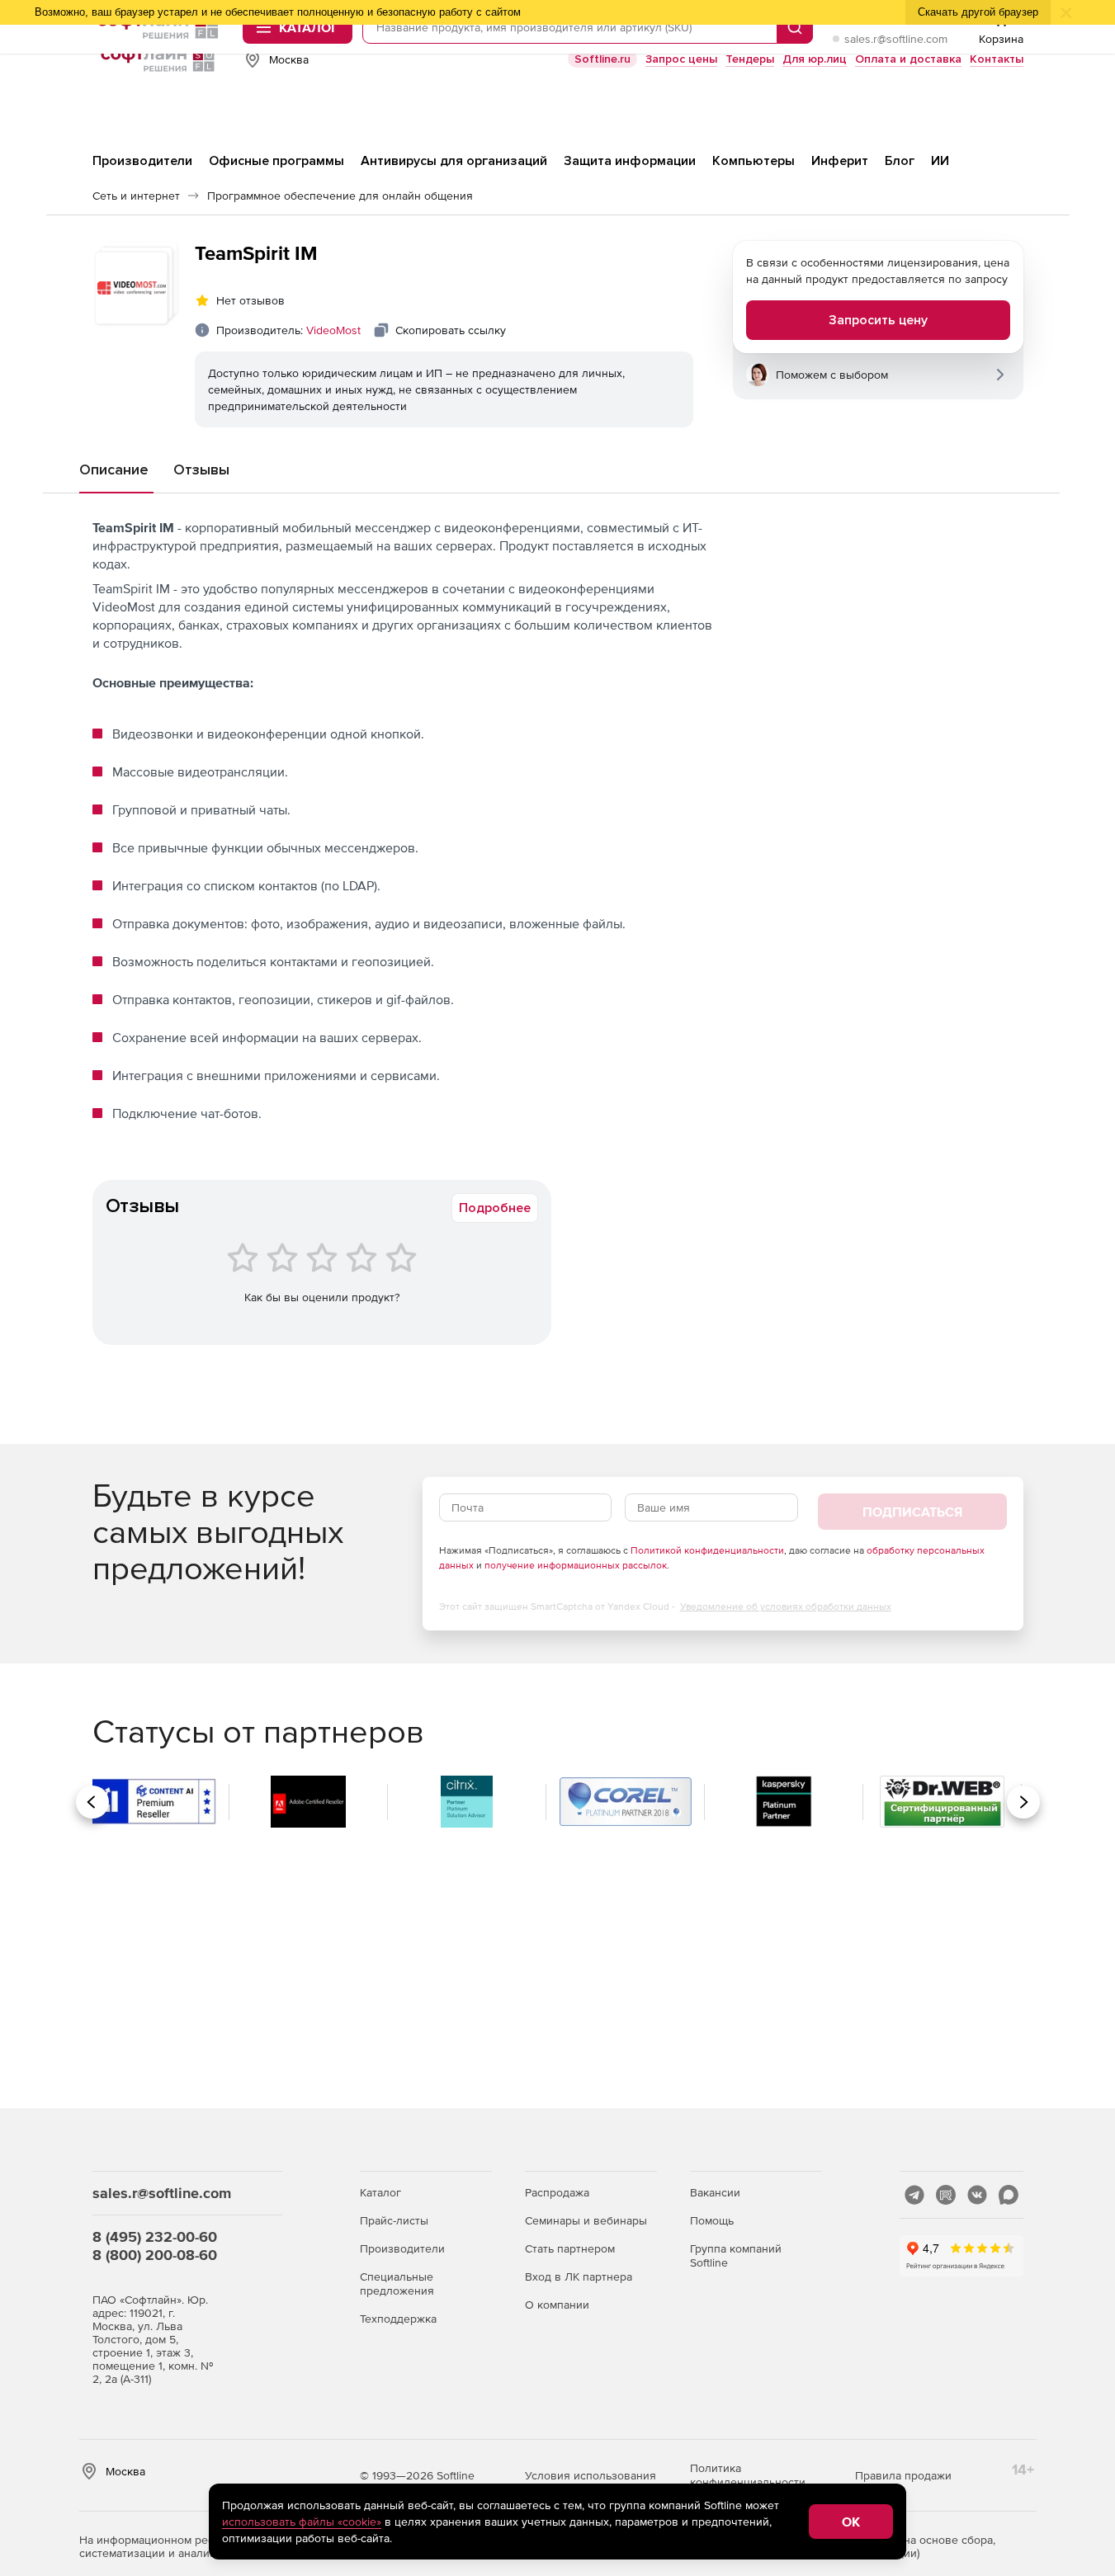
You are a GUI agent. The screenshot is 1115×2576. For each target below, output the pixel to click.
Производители (402, 2248)
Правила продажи (903, 2475)
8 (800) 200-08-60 (155, 2255)
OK (851, 2522)
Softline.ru (602, 59)
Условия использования (591, 2475)
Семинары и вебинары (586, 2220)
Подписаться (912, 1512)
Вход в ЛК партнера (579, 2276)
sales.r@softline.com (896, 39)
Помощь (712, 2220)
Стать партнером (570, 2248)
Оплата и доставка (908, 59)
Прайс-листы (394, 2220)
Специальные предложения (397, 2283)
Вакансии (715, 2192)
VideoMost (333, 330)
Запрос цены (681, 59)
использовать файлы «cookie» (302, 2522)
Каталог (380, 2192)
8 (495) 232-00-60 (155, 2236)
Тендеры (750, 59)
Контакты (997, 59)
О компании (557, 2305)
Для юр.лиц (815, 59)
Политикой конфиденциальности (707, 1550)
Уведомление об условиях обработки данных (786, 1606)
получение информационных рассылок (576, 1565)
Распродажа (557, 2192)
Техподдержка (398, 2319)
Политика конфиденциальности (748, 2475)
